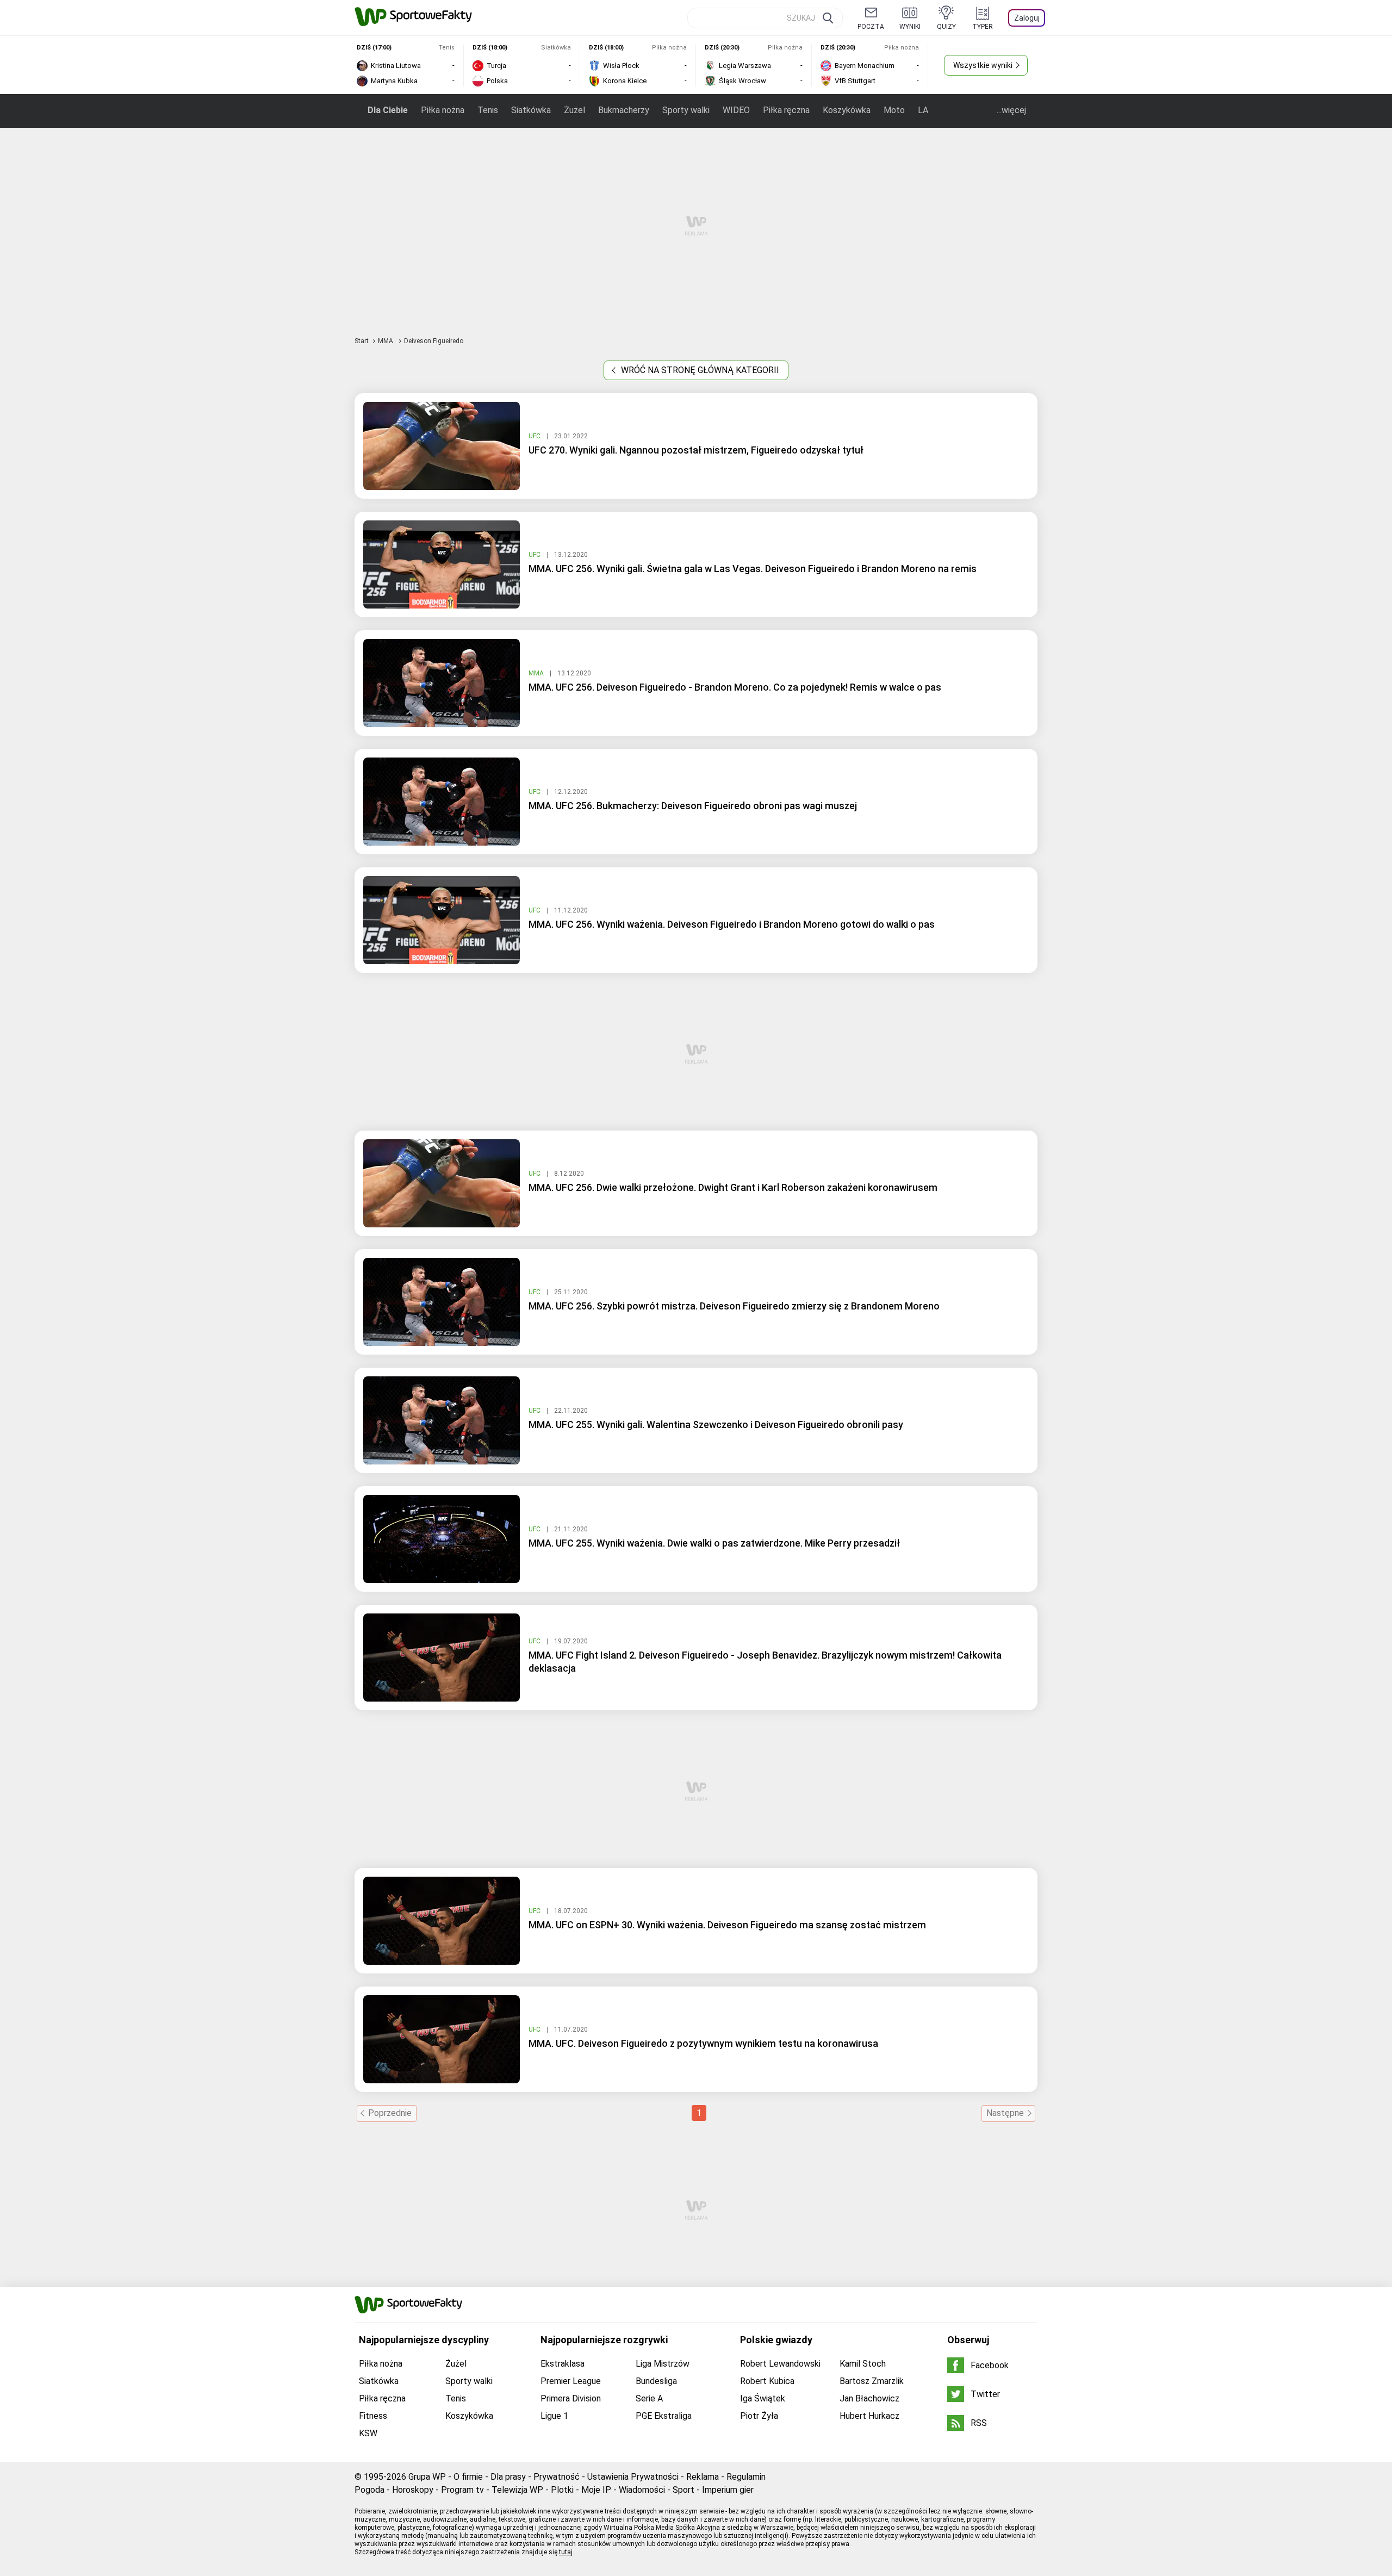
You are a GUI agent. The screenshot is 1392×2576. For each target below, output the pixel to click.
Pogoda (369, 2490)
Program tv (462, 2490)
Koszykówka (847, 110)
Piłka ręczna (786, 110)
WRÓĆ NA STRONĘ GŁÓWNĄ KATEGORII (699, 370)
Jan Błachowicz (869, 2398)
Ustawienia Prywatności (633, 2477)
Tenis (488, 110)
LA (923, 110)
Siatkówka (531, 110)
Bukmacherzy (624, 110)
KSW (368, 2433)
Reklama (703, 2477)
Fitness (373, 2416)
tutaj (566, 2552)
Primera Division (571, 2398)
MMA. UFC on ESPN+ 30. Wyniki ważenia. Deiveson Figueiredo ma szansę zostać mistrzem (727, 1925)
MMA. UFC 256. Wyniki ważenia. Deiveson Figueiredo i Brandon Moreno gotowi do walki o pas (732, 924)
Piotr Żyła (759, 2416)
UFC (535, 436)
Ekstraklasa (563, 2364)
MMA (386, 341)
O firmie (468, 2477)
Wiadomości (642, 2490)
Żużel (574, 110)
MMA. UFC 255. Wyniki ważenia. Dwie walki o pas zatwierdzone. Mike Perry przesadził (714, 1543)
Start (362, 341)
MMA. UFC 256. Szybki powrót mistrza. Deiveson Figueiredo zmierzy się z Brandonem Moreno (734, 1306)
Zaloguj (1027, 18)
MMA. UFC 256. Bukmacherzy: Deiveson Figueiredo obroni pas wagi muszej (693, 806)
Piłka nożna (443, 110)
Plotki (562, 2490)
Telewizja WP (517, 2490)
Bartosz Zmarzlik (872, 2381)
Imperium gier (728, 2490)
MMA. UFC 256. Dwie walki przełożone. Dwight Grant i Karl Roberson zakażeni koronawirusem (733, 1187)
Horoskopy (413, 2490)
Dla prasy (508, 2477)
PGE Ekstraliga (664, 2416)
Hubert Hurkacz (869, 2416)
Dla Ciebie (388, 110)
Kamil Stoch (863, 2364)
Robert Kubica (767, 2381)
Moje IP (596, 2490)
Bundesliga (656, 2381)
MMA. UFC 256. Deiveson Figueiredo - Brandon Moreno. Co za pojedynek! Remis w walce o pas (735, 687)
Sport (683, 2490)
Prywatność (557, 2477)
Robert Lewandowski (780, 2364)
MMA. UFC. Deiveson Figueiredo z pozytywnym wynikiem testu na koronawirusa (703, 2043)
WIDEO (736, 110)
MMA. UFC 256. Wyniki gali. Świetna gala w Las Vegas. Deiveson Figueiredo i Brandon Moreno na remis (753, 569)
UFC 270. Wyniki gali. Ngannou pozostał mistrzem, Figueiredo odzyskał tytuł (696, 450)
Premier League (571, 2381)
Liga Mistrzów (663, 2364)
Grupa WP (427, 2477)
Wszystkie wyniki (983, 65)
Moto (894, 110)
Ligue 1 (554, 2416)
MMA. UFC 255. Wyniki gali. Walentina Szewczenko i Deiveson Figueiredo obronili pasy (716, 1424)
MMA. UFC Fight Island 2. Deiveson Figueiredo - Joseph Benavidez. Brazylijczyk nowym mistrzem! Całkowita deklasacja (765, 1662)
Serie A (649, 2398)
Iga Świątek (763, 2398)
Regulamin (746, 2477)
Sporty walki (686, 110)
